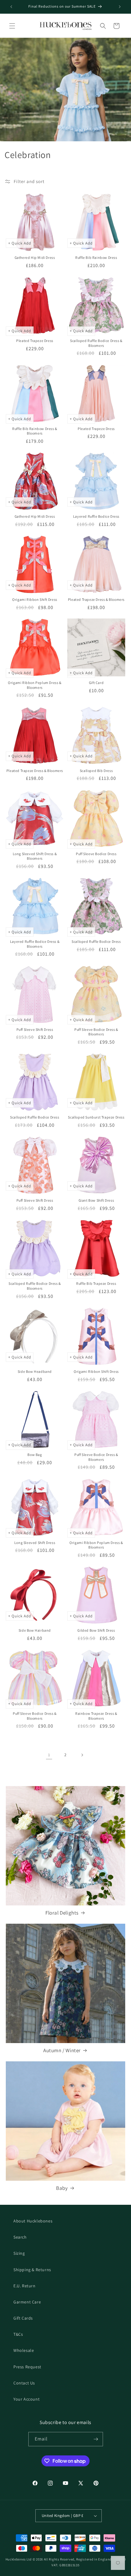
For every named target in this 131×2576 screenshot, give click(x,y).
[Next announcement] (120, 7)
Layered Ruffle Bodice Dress (96, 516)
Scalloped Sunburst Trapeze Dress (96, 1117)
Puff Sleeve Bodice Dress (96, 854)
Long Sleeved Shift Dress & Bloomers (35, 856)
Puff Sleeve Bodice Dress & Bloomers (96, 1032)
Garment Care (27, 2302)
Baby (62, 2188)
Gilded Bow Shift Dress (96, 1630)
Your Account (27, 2399)
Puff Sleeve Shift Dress (35, 1029)
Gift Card (96, 683)
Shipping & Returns (32, 2270)
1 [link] (49, 1755)
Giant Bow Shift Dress (96, 1200)
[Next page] (82, 1755)
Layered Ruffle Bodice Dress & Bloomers (35, 944)
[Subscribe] (96, 2439)
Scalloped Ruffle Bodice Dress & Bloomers (96, 343)
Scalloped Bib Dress (96, 771)
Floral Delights (62, 1913)
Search (20, 2237)
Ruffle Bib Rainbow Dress (96, 257)
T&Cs (18, 2334)
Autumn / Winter (62, 2050)
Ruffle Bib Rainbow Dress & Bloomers (35, 431)
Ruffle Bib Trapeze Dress (96, 1283)
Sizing (19, 2253)
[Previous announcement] (11, 7)
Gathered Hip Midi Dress (35, 257)
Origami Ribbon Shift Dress (35, 599)
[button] (12, 26)
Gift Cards (23, 2318)
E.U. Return (25, 2286)
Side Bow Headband (35, 1371)
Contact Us (24, 2383)
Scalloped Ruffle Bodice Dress (96, 941)
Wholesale (24, 2350)
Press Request (27, 2367)
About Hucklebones (33, 2221)
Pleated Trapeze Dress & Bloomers (96, 599)
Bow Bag (35, 1455)
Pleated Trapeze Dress (35, 341)
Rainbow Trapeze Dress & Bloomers (96, 1716)
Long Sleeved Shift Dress (35, 1543)
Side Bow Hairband (35, 1630)
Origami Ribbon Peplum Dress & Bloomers (35, 685)
